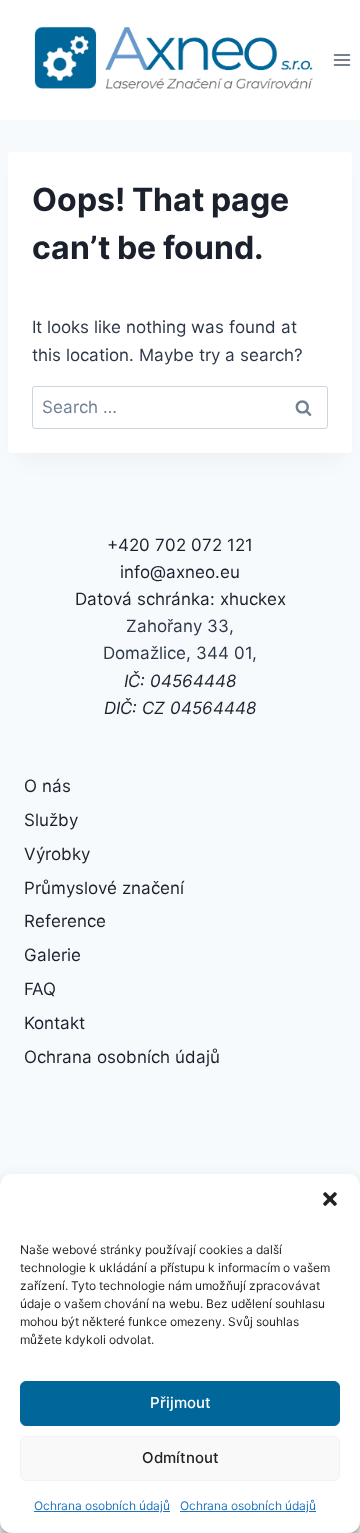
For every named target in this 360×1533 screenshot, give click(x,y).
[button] (330, 1199)
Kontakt (54, 1023)
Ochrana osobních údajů (102, 1505)
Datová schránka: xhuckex (180, 599)
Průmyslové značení (104, 888)
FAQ (40, 989)
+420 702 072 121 (180, 545)
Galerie (52, 955)
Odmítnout (180, 1457)
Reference (65, 921)
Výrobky (57, 854)
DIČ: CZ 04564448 (180, 708)
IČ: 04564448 (180, 681)
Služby (51, 820)
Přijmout (180, 1402)
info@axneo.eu (180, 572)
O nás (47, 786)
